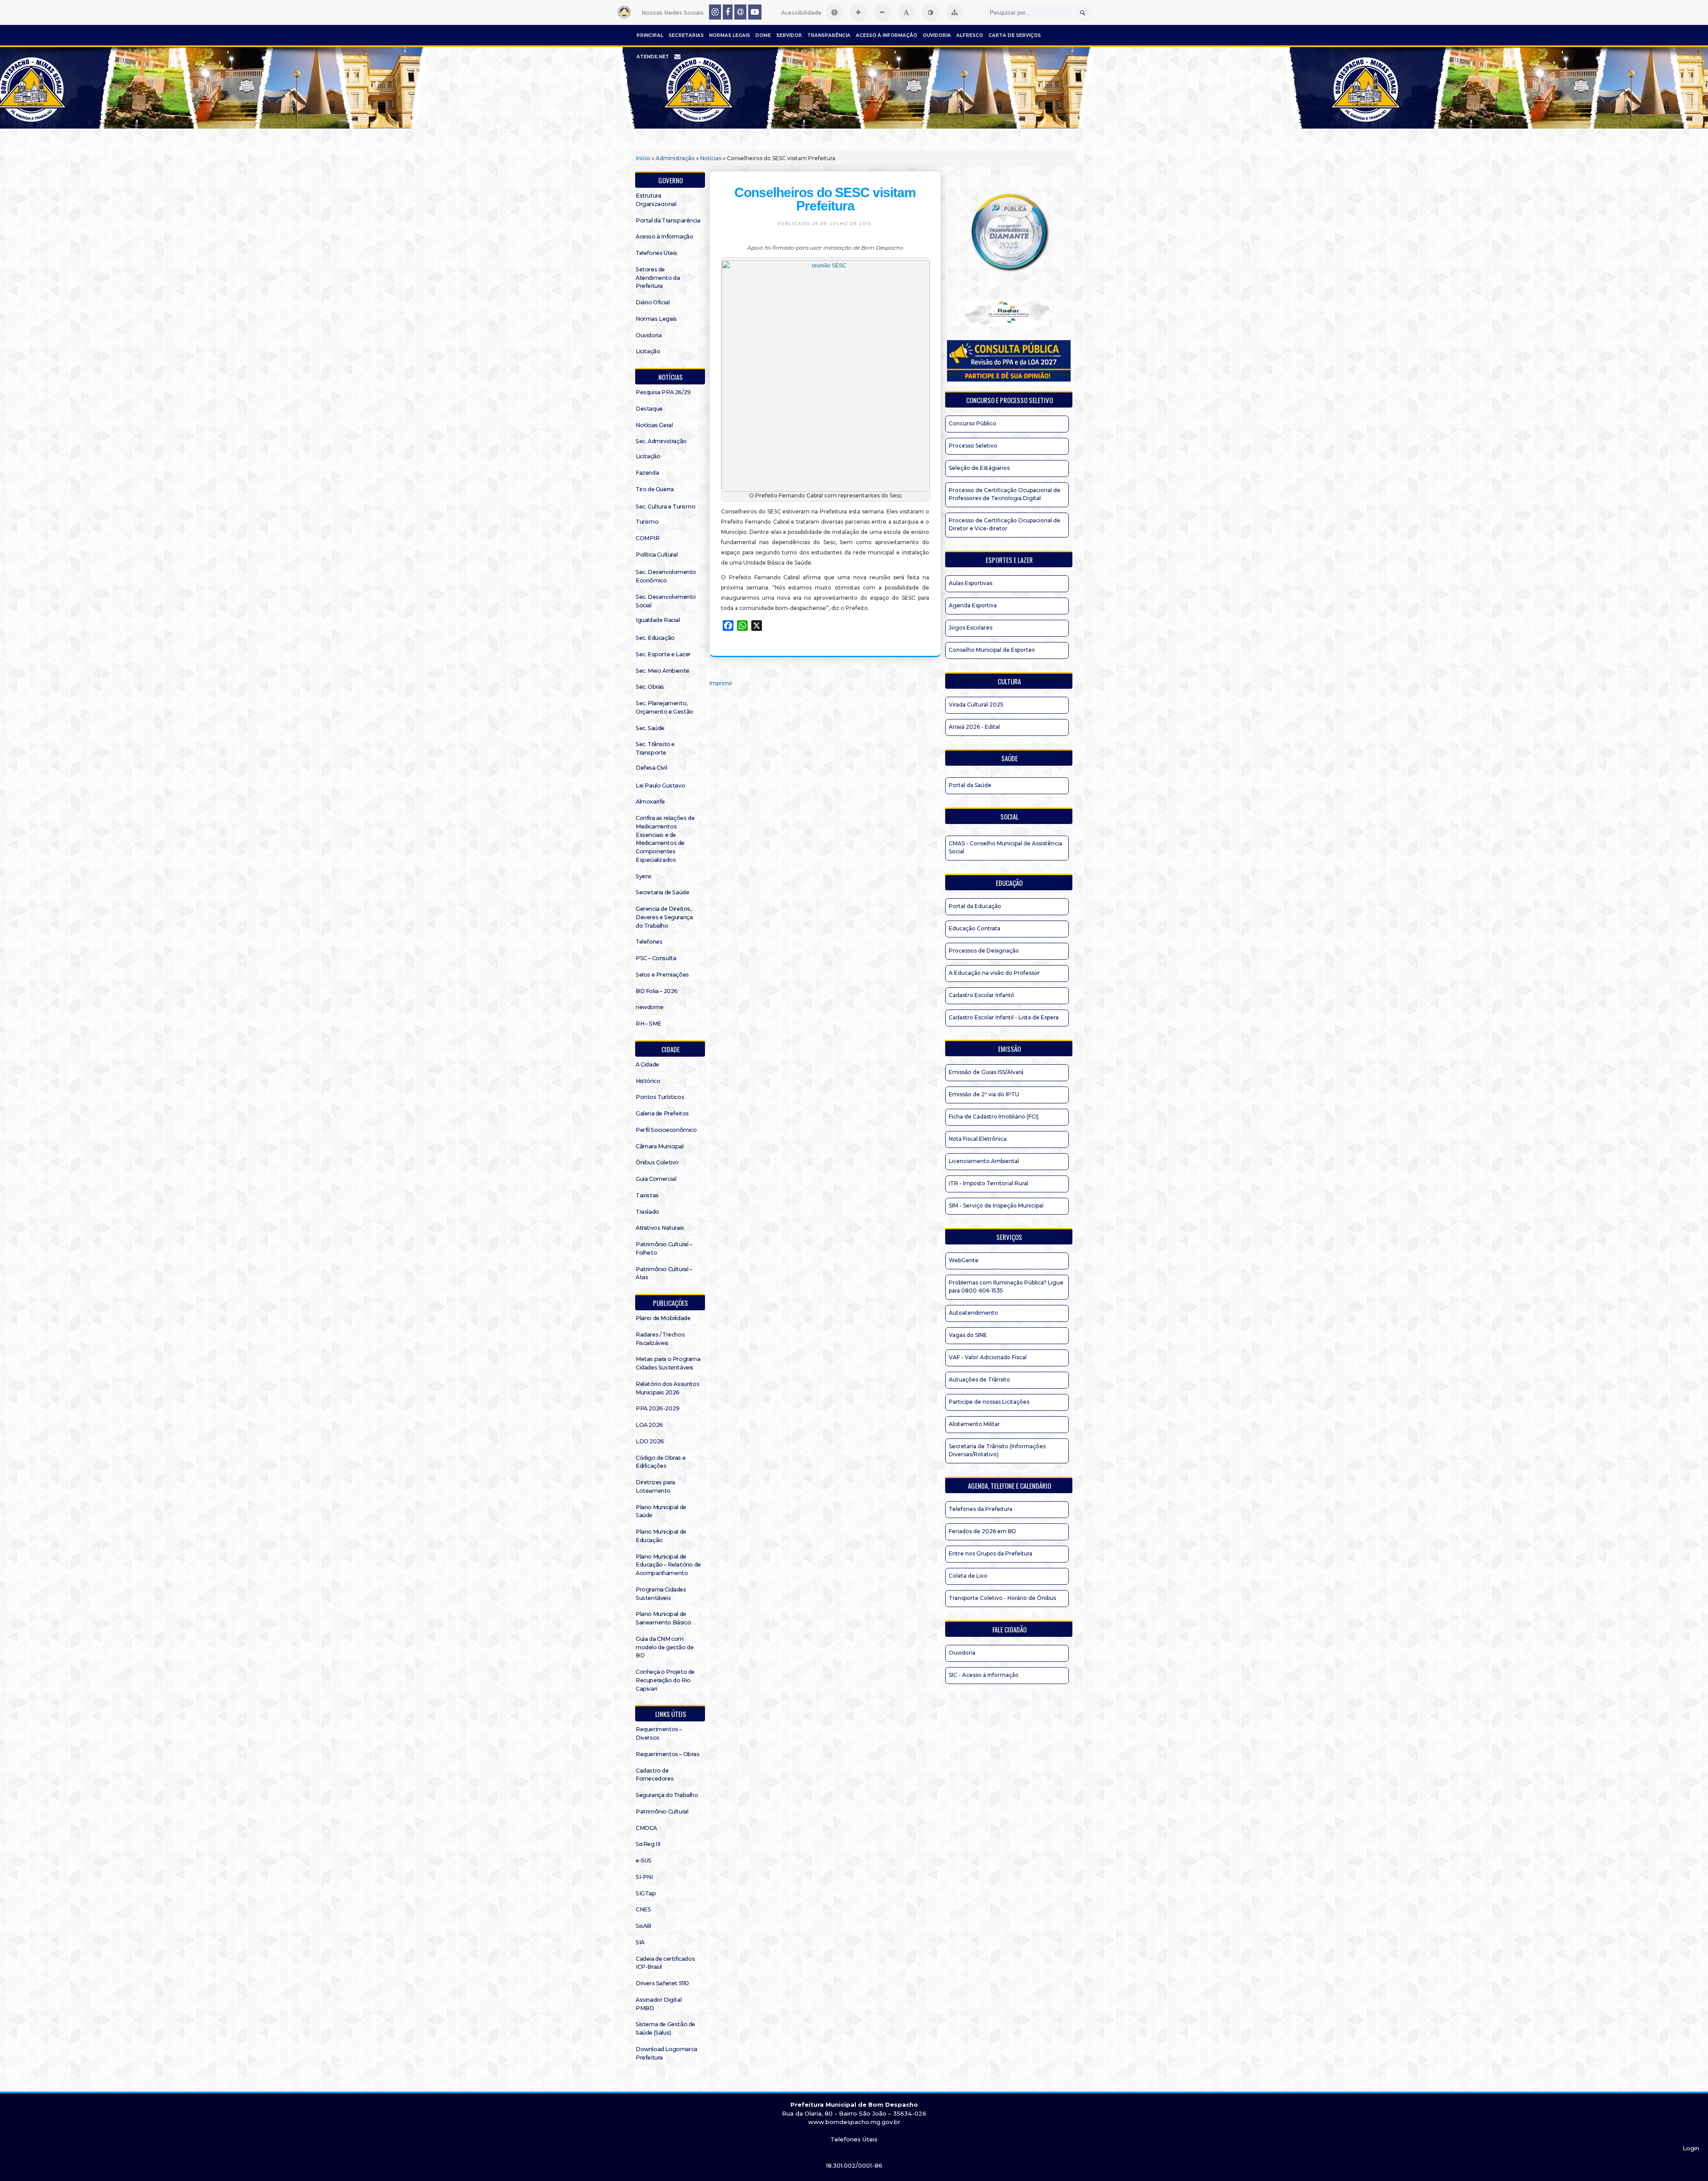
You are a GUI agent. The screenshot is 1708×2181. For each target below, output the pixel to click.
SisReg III (648, 1844)
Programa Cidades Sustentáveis (661, 1594)
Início (643, 158)
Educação (1009, 883)
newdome (649, 1007)
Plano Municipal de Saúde (661, 1511)
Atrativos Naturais (660, 1228)
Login (1691, 2148)
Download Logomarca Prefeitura (667, 2053)
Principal (650, 35)
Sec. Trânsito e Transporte (655, 748)
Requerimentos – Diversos (659, 1733)
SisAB (643, 1926)
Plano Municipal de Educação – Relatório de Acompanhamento (668, 1565)
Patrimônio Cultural (662, 1811)
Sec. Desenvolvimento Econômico (666, 576)
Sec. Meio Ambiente (663, 671)
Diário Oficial (653, 302)
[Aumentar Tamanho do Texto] (858, 12)
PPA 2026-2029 (658, 1408)
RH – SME (649, 1024)
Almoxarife (650, 802)
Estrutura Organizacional (656, 200)
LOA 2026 (649, 1425)
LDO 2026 (650, 1441)
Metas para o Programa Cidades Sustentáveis (668, 1363)
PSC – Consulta (656, 958)
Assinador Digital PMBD (659, 2004)
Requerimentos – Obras (668, 1754)
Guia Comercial (656, 1179)
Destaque (649, 409)
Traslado (647, 1212)
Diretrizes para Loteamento (655, 1486)
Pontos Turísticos (660, 1097)
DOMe (763, 35)
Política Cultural (657, 555)
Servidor (789, 35)
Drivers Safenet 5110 (662, 1983)
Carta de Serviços (1015, 35)
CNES (643, 1909)
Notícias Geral (654, 425)
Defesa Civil (651, 768)
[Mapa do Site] (955, 12)
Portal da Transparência (668, 220)
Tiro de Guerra (655, 489)
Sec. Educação (655, 638)
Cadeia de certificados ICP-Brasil (665, 1963)
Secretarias (686, 35)
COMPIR (648, 538)
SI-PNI (644, 1877)
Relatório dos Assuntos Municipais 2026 (667, 1388)
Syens (644, 876)
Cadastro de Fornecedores (655, 1775)
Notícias (711, 158)
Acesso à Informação (886, 35)
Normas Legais (729, 35)
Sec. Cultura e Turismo (665, 507)
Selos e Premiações (662, 975)
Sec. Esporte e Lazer (663, 654)
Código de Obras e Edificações (661, 1462)
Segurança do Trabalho (667, 1795)
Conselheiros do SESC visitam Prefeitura (825, 199)
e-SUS (644, 1860)
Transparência (829, 35)
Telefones (649, 942)
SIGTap (646, 1893)
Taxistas (647, 1195)
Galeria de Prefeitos (662, 1113)
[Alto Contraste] (931, 12)
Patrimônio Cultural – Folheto (664, 1248)
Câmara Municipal (660, 1146)
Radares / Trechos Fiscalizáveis (660, 1339)
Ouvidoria (937, 35)
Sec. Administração (661, 441)
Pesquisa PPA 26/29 (663, 392)
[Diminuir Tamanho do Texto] (882, 12)
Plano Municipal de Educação (661, 1536)
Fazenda (647, 473)
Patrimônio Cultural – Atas (664, 1273)
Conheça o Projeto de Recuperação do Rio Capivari (665, 1680)
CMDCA (646, 1828)
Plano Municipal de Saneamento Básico (663, 1618)
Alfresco (970, 35)
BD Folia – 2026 (657, 991)
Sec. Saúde (650, 728)
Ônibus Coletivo (657, 1162)
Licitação (648, 351)
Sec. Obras (650, 687)
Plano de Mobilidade (663, 1318)
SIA (640, 1942)
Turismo (647, 522)
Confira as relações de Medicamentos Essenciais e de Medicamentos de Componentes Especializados (665, 839)
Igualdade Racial (658, 620)
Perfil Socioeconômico (666, 1130)
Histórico (648, 1081)
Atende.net (653, 57)
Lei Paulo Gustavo (660, 786)
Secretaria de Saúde (662, 892)
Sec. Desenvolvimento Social (666, 601)
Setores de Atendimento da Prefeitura (658, 278)
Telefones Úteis (657, 253)
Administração (675, 158)
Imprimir (721, 683)
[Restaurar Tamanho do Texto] (906, 12)
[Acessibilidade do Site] (834, 12)
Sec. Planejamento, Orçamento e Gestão (665, 707)
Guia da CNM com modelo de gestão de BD (665, 1647)
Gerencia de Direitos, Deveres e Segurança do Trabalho (664, 917)
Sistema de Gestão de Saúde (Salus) (665, 2028)
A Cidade (647, 1064)
